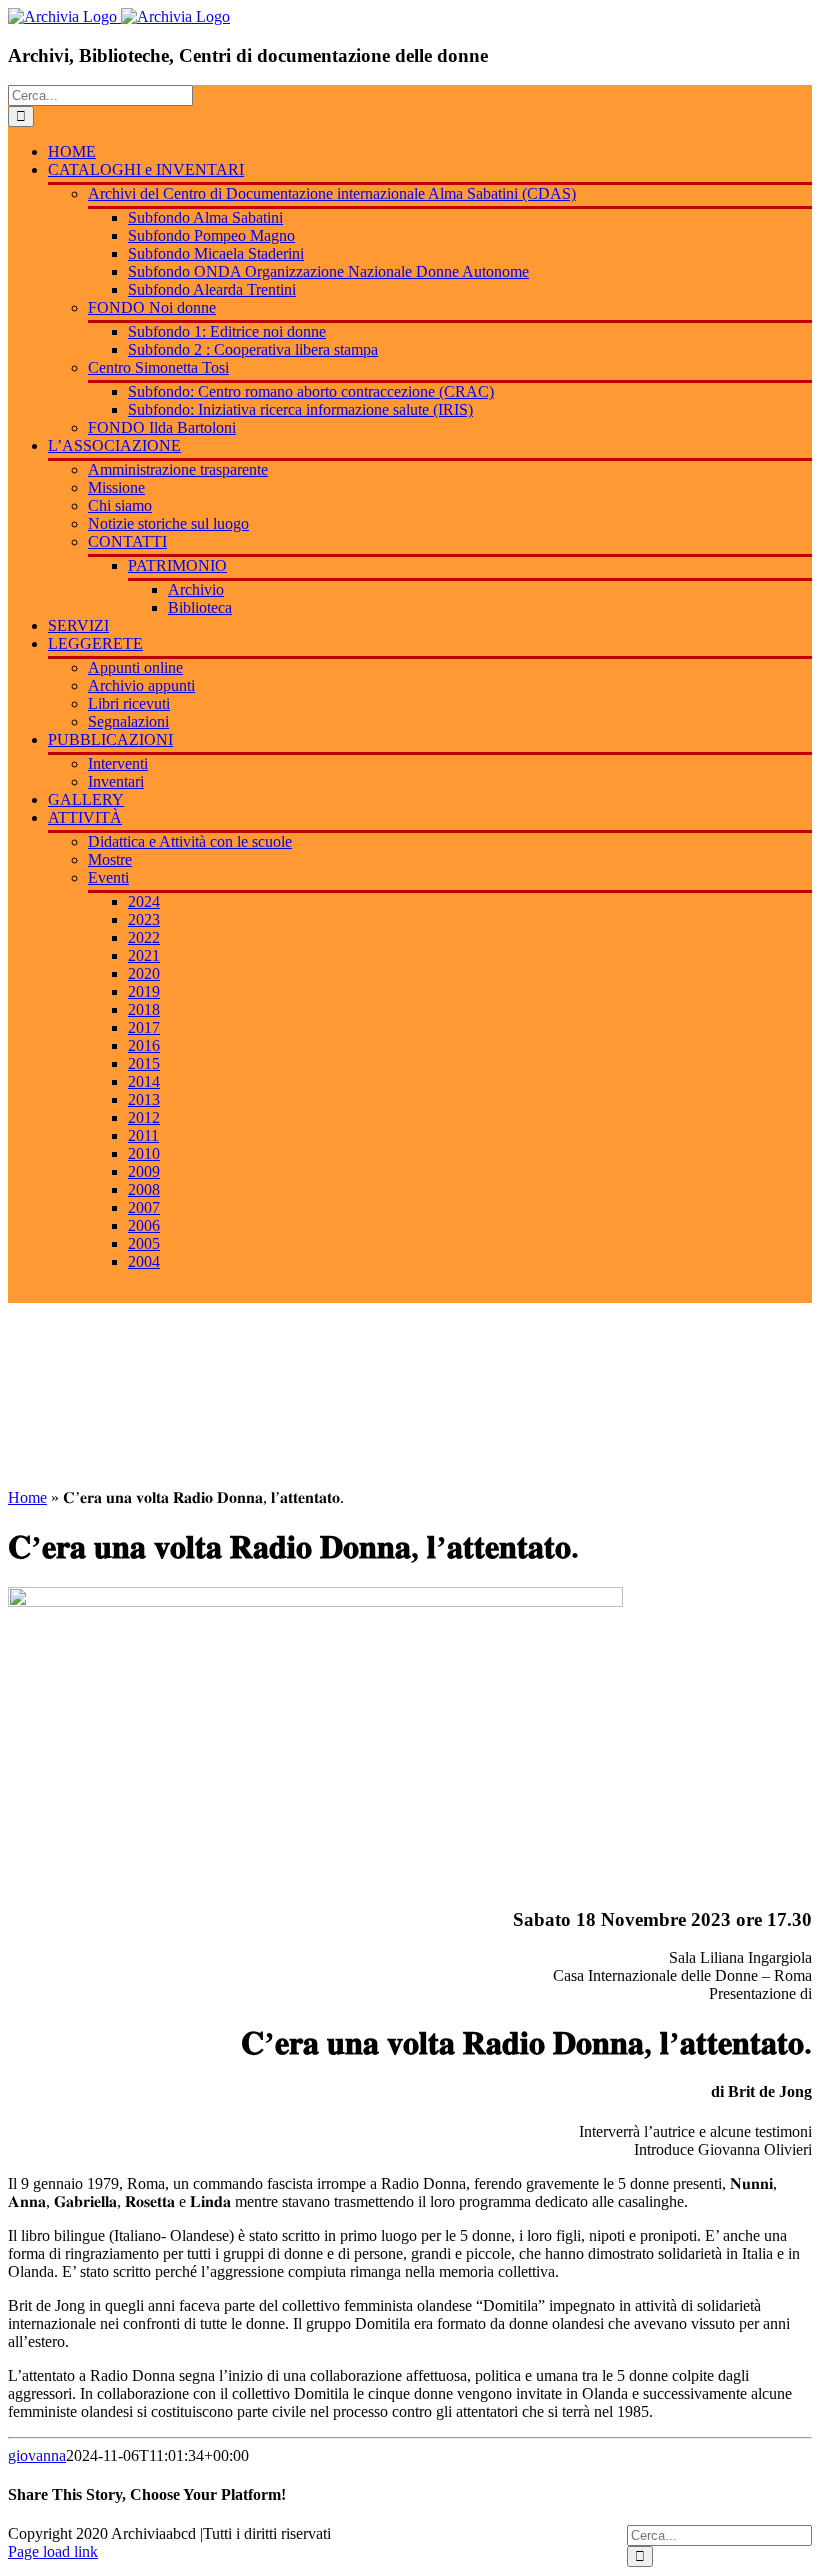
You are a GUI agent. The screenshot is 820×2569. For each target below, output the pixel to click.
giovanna (37, 2455)
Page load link (53, 2551)
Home (27, 1497)
